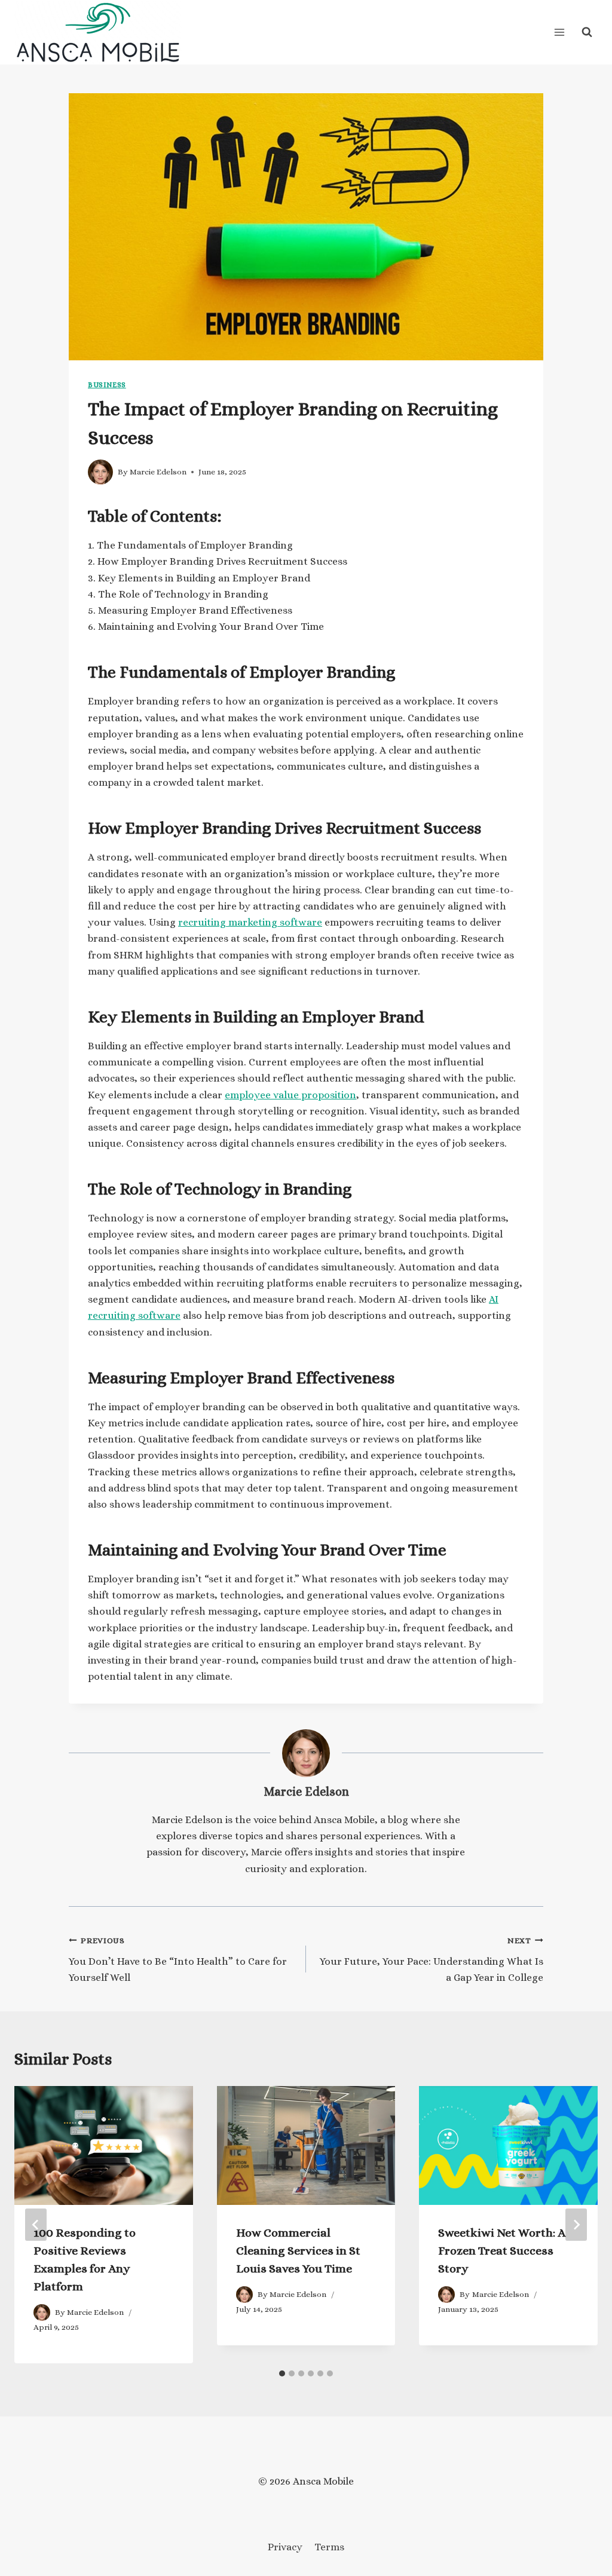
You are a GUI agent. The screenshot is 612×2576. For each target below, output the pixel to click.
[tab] (282, 2373)
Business (107, 385)
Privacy (285, 2547)
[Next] (576, 2225)
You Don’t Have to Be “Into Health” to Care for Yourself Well (178, 1960)
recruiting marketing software (250, 922)
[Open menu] (559, 32)
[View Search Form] (587, 32)
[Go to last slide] (36, 2225)
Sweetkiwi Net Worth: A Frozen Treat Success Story (502, 2251)
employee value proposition (290, 1095)
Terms (329, 2547)
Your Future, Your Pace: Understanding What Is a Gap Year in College (432, 1960)
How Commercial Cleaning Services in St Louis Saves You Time (298, 2251)
